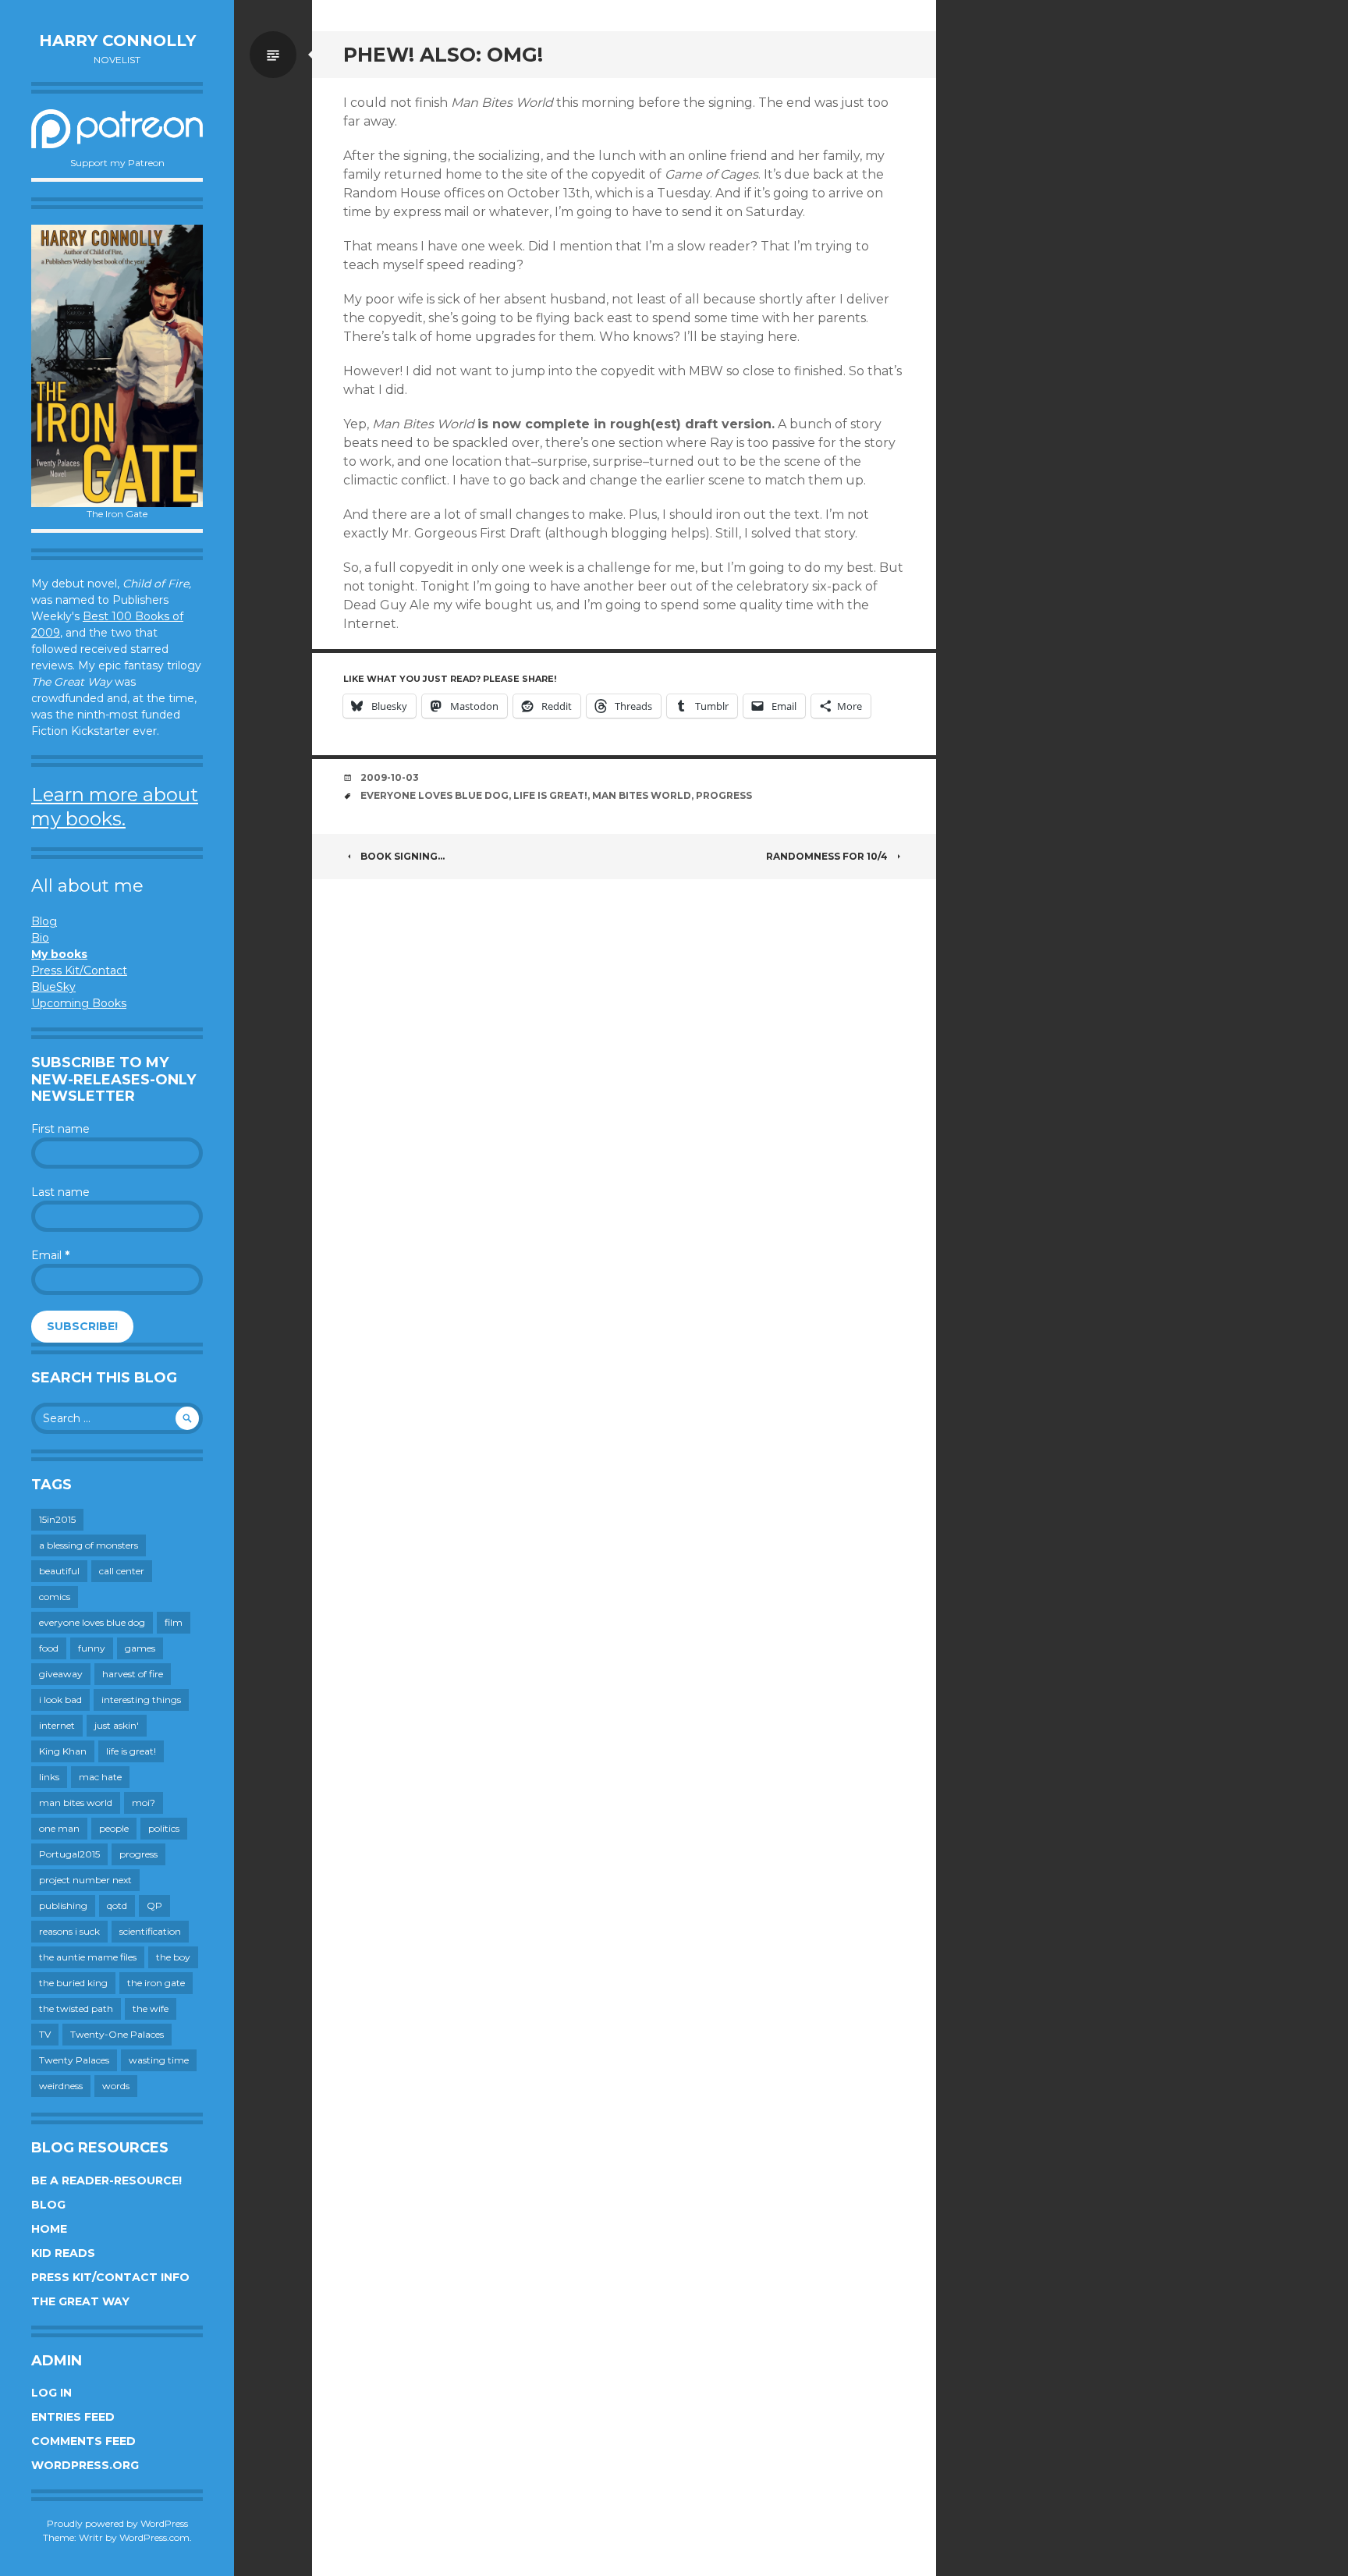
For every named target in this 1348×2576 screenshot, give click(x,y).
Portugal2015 (69, 1854)
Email (50, 1255)
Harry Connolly (117, 41)
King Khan (63, 1751)
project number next (85, 1880)
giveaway (61, 1674)
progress (138, 1854)
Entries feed (73, 2417)
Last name (60, 1192)
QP (154, 1905)
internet (57, 1725)
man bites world (76, 1802)
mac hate (100, 1777)
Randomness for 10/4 (827, 856)
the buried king (73, 1983)
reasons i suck (69, 1931)
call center (122, 1571)
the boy (173, 1957)
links (49, 1777)
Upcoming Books (79, 1003)
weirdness (61, 2086)
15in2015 (57, 1519)
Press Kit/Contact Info (110, 2277)
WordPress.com (154, 2537)
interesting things (141, 1700)
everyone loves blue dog (92, 1622)
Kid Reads (63, 2253)
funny (92, 1648)
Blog (44, 921)
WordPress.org (85, 2465)
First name (60, 1129)
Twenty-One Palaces (117, 2034)
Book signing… (403, 856)
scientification (150, 1931)
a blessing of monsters (89, 1545)
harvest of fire (133, 1674)
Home (49, 2229)
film (174, 1622)
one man (59, 1828)
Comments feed (83, 2441)
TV (45, 2034)
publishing (63, 1905)
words (116, 2086)
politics (164, 1828)
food (49, 1648)
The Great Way (80, 2301)
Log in (51, 2393)
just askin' (117, 1725)
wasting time (159, 2060)
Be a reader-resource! (106, 2180)
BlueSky (53, 987)
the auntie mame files (88, 1957)
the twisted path (76, 2008)
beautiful (59, 1571)
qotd (117, 1905)
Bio (40, 938)
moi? (144, 1802)
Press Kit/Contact (79, 970)
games (140, 1648)
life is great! (131, 1751)
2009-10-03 (390, 777)
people (114, 1828)
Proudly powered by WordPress (117, 2523)
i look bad (60, 1700)
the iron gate (156, 1983)
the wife (151, 2008)
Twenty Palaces (74, 2060)
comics (55, 1597)
